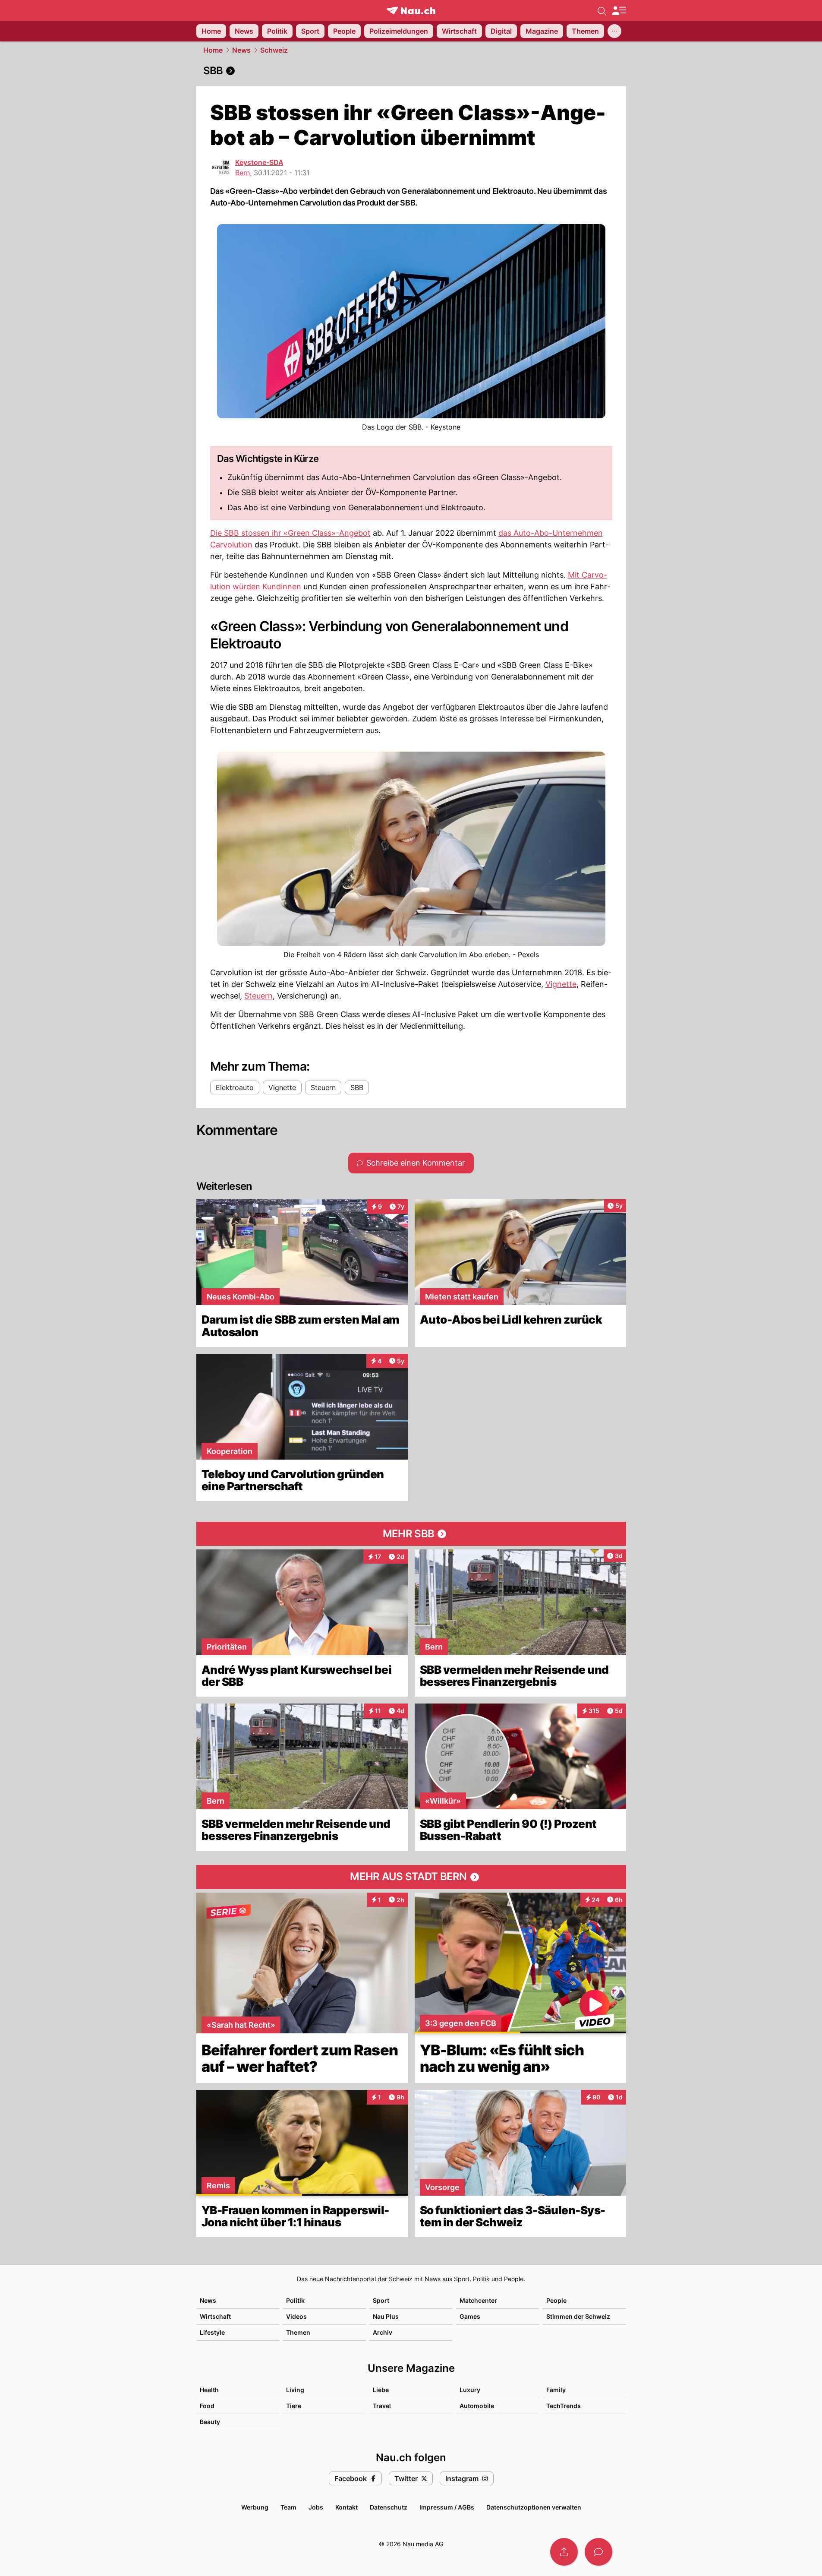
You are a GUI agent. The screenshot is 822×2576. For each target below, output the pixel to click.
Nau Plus (386, 2316)
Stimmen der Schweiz (578, 2316)
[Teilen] (564, 2552)
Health (209, 2390)
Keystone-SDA (259, 162)
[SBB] (411, 71)
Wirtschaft (215, 2316)
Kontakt (346, 2507)
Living (295, 2390)
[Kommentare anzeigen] (598, 2552)
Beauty (210, 2422)
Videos (296, 2316)
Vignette (561, 984)
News (241, 50)
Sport (381, 2300)
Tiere (294, 2406)
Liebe (381, 2390)
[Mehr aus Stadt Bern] (411, 1877)
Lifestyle (212, 2332)
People (556, 2300)
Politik (295, 2300)
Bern (243, 173)
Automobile (477, 2406)
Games (470, 2316)
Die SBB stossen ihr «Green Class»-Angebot (290, 533)
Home (213, 50)
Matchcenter (478, 2300)
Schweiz (274, 50)
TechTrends (564, 2406)
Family (556, 2390)
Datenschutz (389, 2507)
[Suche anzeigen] (602, 10)
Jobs (316, 2507)
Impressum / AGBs (447, 2507)
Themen (298, 2332)
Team (288, 2507)
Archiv (383, 2332)
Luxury (470, 2390)
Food (207, 2406)
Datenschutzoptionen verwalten (534, 2507)
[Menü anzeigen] (619, 11)
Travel (382, 2406)
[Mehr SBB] (411, 1534)
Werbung (255, 2507)
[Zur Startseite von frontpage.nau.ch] (411, 11)
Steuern (258, 996)
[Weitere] (614, 31)
